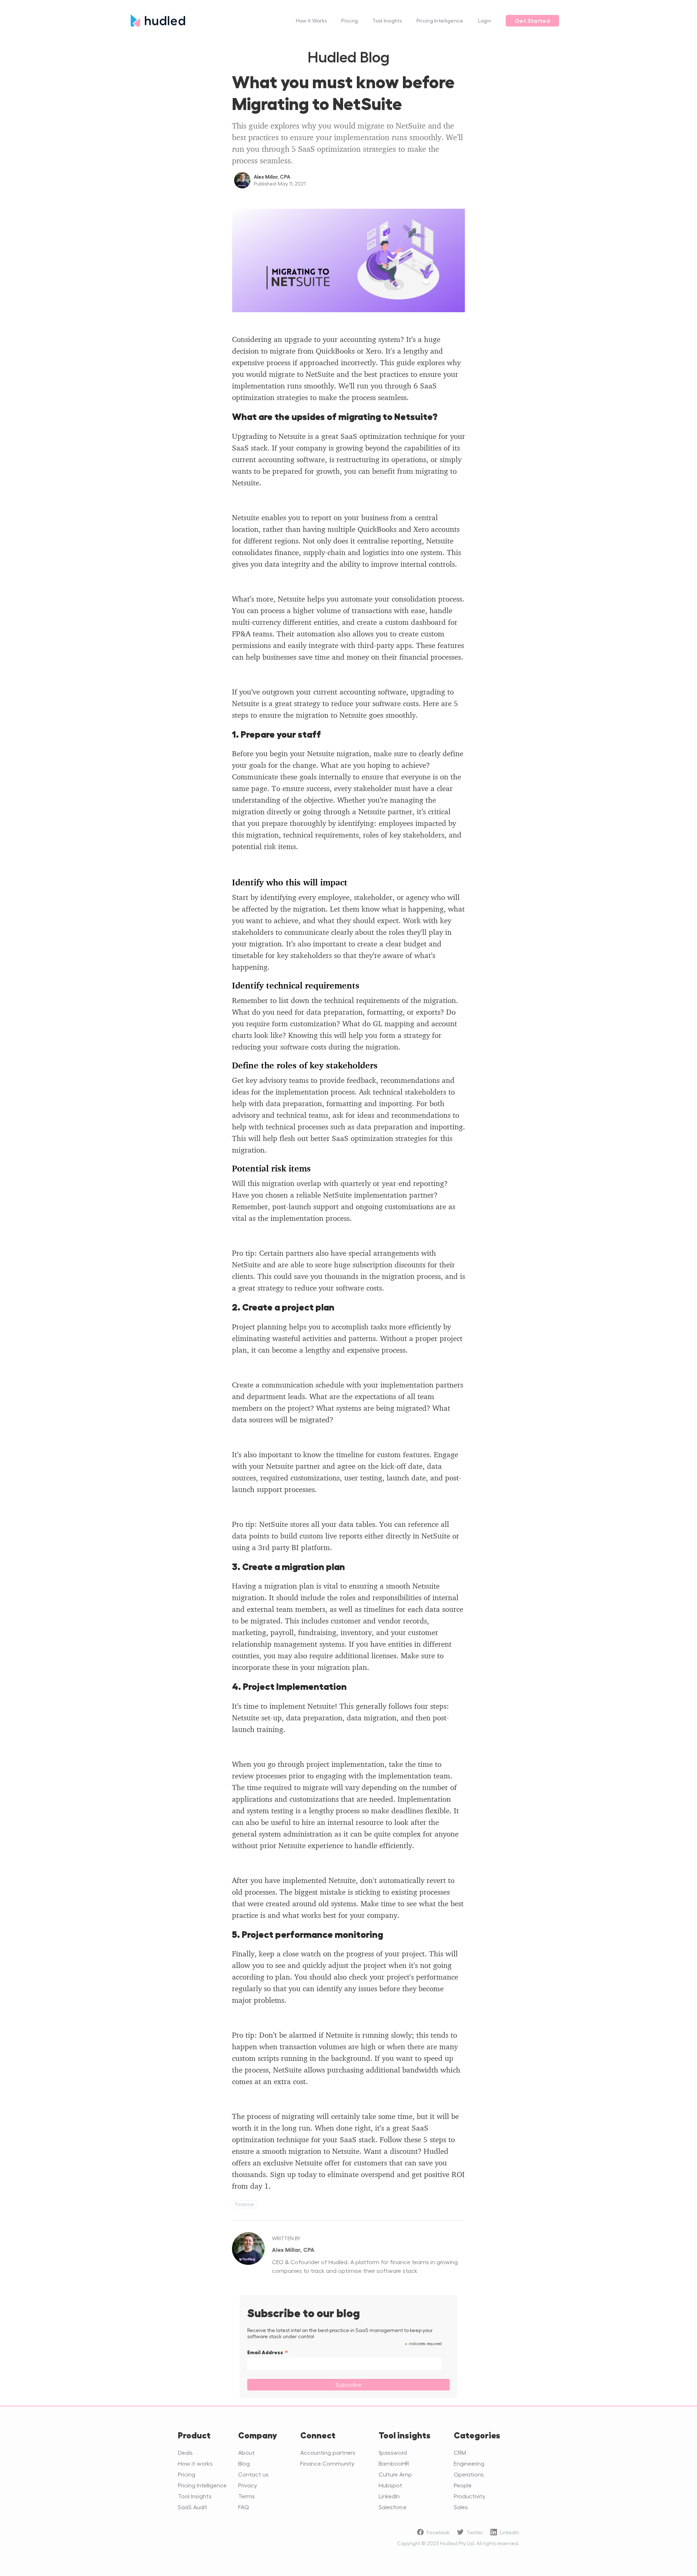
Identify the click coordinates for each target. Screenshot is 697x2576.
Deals (185, 2452)
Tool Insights (387, 21)
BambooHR (394, 2463)
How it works (195, 2463)
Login (485, 21)
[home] (210, 21)
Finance (245, 2204)
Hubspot (390, 2485)
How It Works (311, 21)
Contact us (253, 2474)
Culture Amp (395, 2474)
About (246, 2452)
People (463, 2485)
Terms (246, 2496)
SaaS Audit (193, 2507)
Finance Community (327, 2463)
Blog (244, 2463)
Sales (461, 2507)
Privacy (248, 2485)
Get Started (532, 21)
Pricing (350, 21)
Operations (469, 2474)
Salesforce (393, 2507)
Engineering (469, 2463)
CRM (460, 2452)
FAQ (244, 2507)
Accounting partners (328, 2452)
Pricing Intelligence (440, 21)
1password (393, 2452)
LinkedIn (389, 2496)
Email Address (505, 150)
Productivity (470, 2496)
